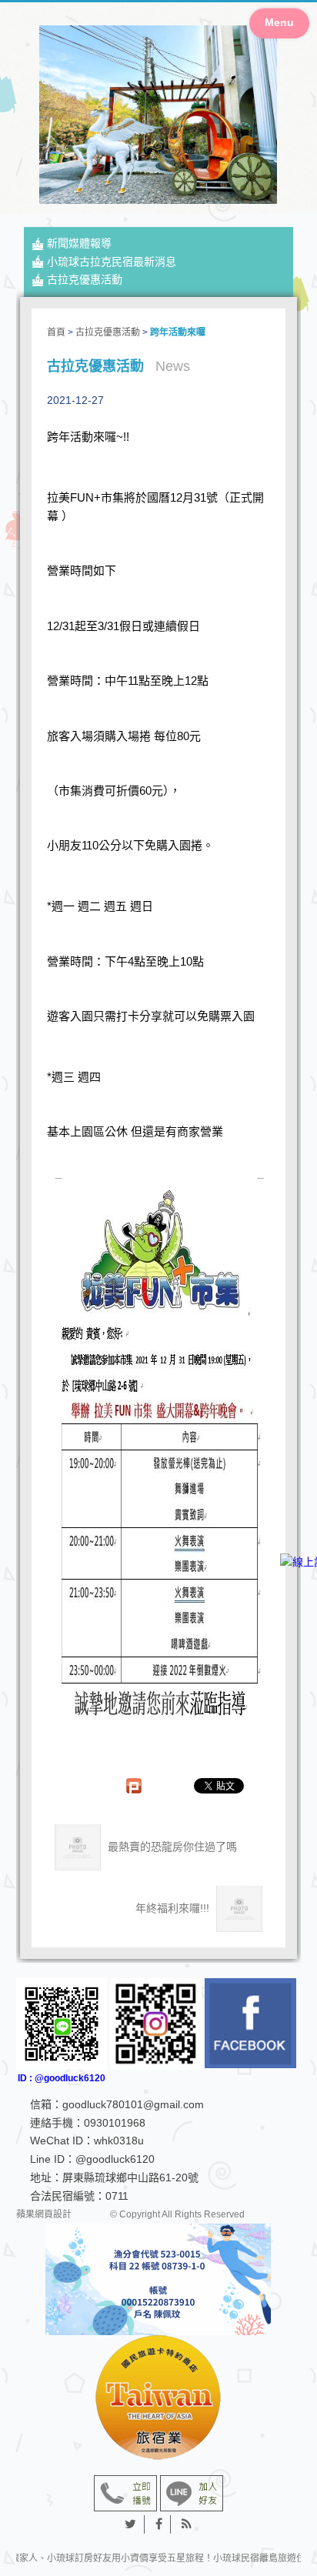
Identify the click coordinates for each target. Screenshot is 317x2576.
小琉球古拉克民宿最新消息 (112, 262)
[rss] (187, 2524)
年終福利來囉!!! (174, 1908)
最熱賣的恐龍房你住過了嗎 (171, 1847)
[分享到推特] (131, 2524)
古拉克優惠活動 (85, 279)
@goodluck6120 (115, 2159)
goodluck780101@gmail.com (133, 2104)
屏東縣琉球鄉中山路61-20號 (130, 2177)
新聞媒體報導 (79, 243)
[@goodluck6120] (192, 2493)
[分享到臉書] (159, 2524)
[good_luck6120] (156, 2024)
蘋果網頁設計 (44, 2214)
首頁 (56, 332)
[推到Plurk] (142, 1786)
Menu (279, 22)
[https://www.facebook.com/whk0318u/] (250, 2023)
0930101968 (115, 2123)
